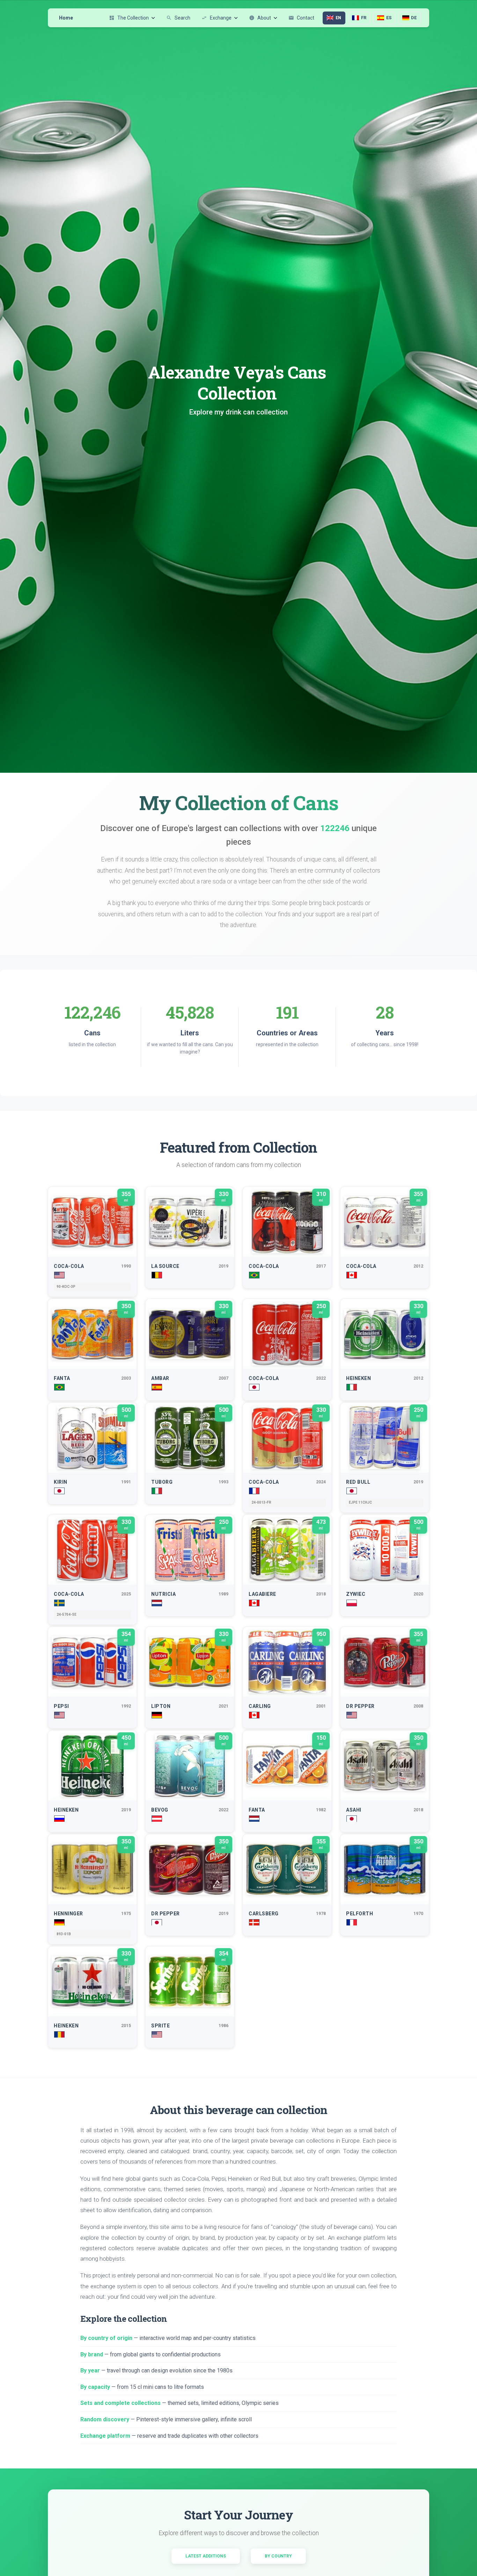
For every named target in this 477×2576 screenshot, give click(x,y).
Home (66, 18)
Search (178, 18)
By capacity (95, 2387)
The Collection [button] (129, 18)
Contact (301, 18)
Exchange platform (105, 2436)
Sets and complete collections (120, 2403)
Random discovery (105, 2419)
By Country (278, 2556)
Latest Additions (206, 2556)
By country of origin (106, 2338)
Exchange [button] (217, 18)
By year (90, 2370)
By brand (92, 2354)
